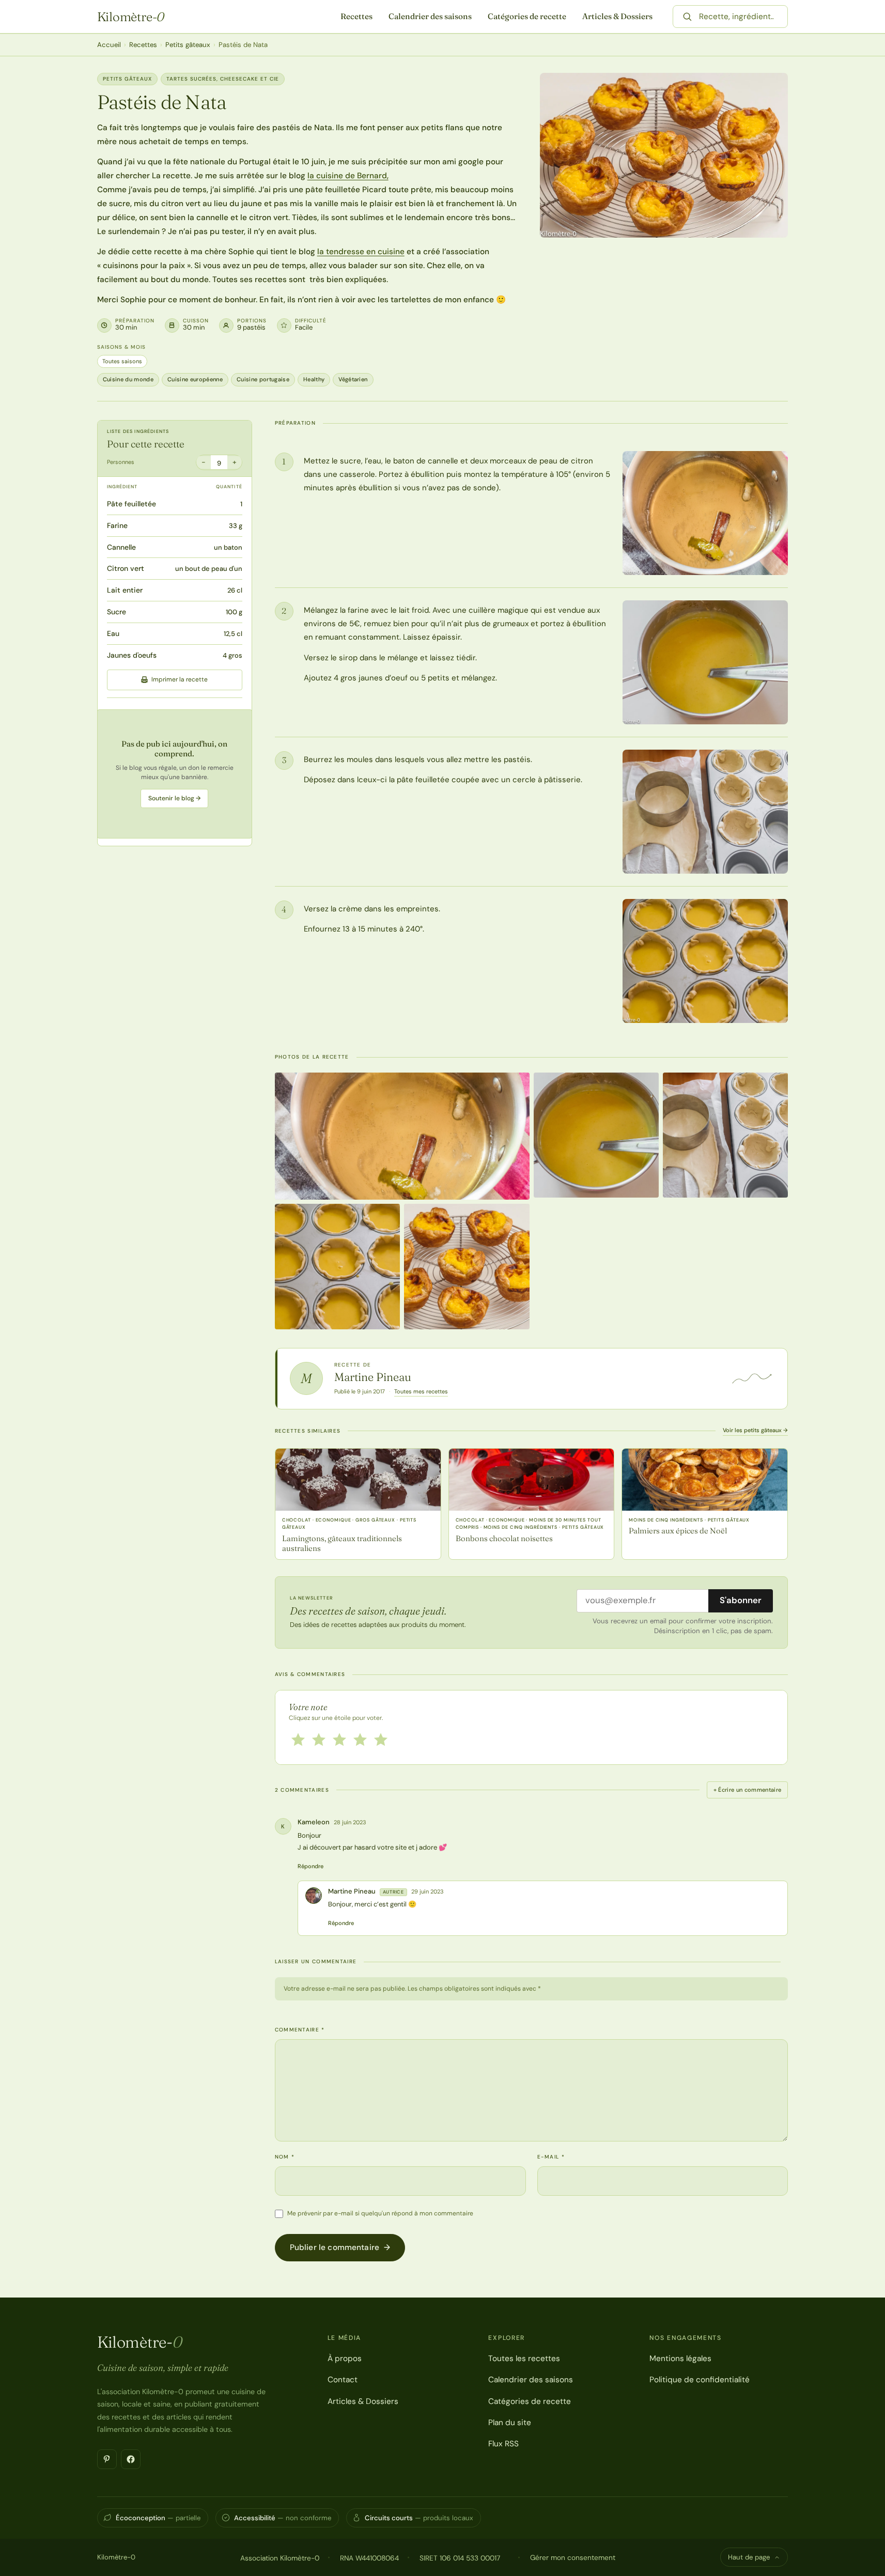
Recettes (356, 16)
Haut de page (749, 2557)
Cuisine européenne (195, 379)
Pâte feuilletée (131, 504)
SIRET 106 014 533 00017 (460, 2558)
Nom (285, 2157)
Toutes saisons (122, 361)
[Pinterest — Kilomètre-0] (107, 2459)
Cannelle (121, 547)
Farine (117, 525)
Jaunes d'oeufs (132, 655)
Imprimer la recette (180, 679)
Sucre (117, 612)
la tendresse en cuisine (361, 252)
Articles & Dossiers (617, 16)
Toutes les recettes (524, 2358)
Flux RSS (503, 2444)
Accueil (109, 45)
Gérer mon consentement (573, 2557)
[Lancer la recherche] (687, 17)
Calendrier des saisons (430, 16)
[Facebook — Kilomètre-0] (131, 2459)
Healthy (314, 379)
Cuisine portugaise (263, 379)
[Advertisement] (175, 773)
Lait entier (125, 590)
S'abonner (741, 1600)
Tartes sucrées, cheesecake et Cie (223, 79)
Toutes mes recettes (421, 1391)
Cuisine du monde (128, 379)
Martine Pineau (373, 1377)
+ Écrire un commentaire (748, 1790)
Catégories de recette (527, 16)
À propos (345, 2358)
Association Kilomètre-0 (280, 2558)
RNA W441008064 (369, 2558)
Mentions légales (680, 2358)
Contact (343, 2380)
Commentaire (300, 2030)
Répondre (310, 1866)
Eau (113, 633)
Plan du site (510, 2423)
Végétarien (353, 379)
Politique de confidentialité (700, 2380)
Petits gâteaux (188, 45)
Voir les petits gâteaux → (755, 1430)
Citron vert (126, 568)
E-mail (551, 2157)
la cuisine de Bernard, (348, 176)
